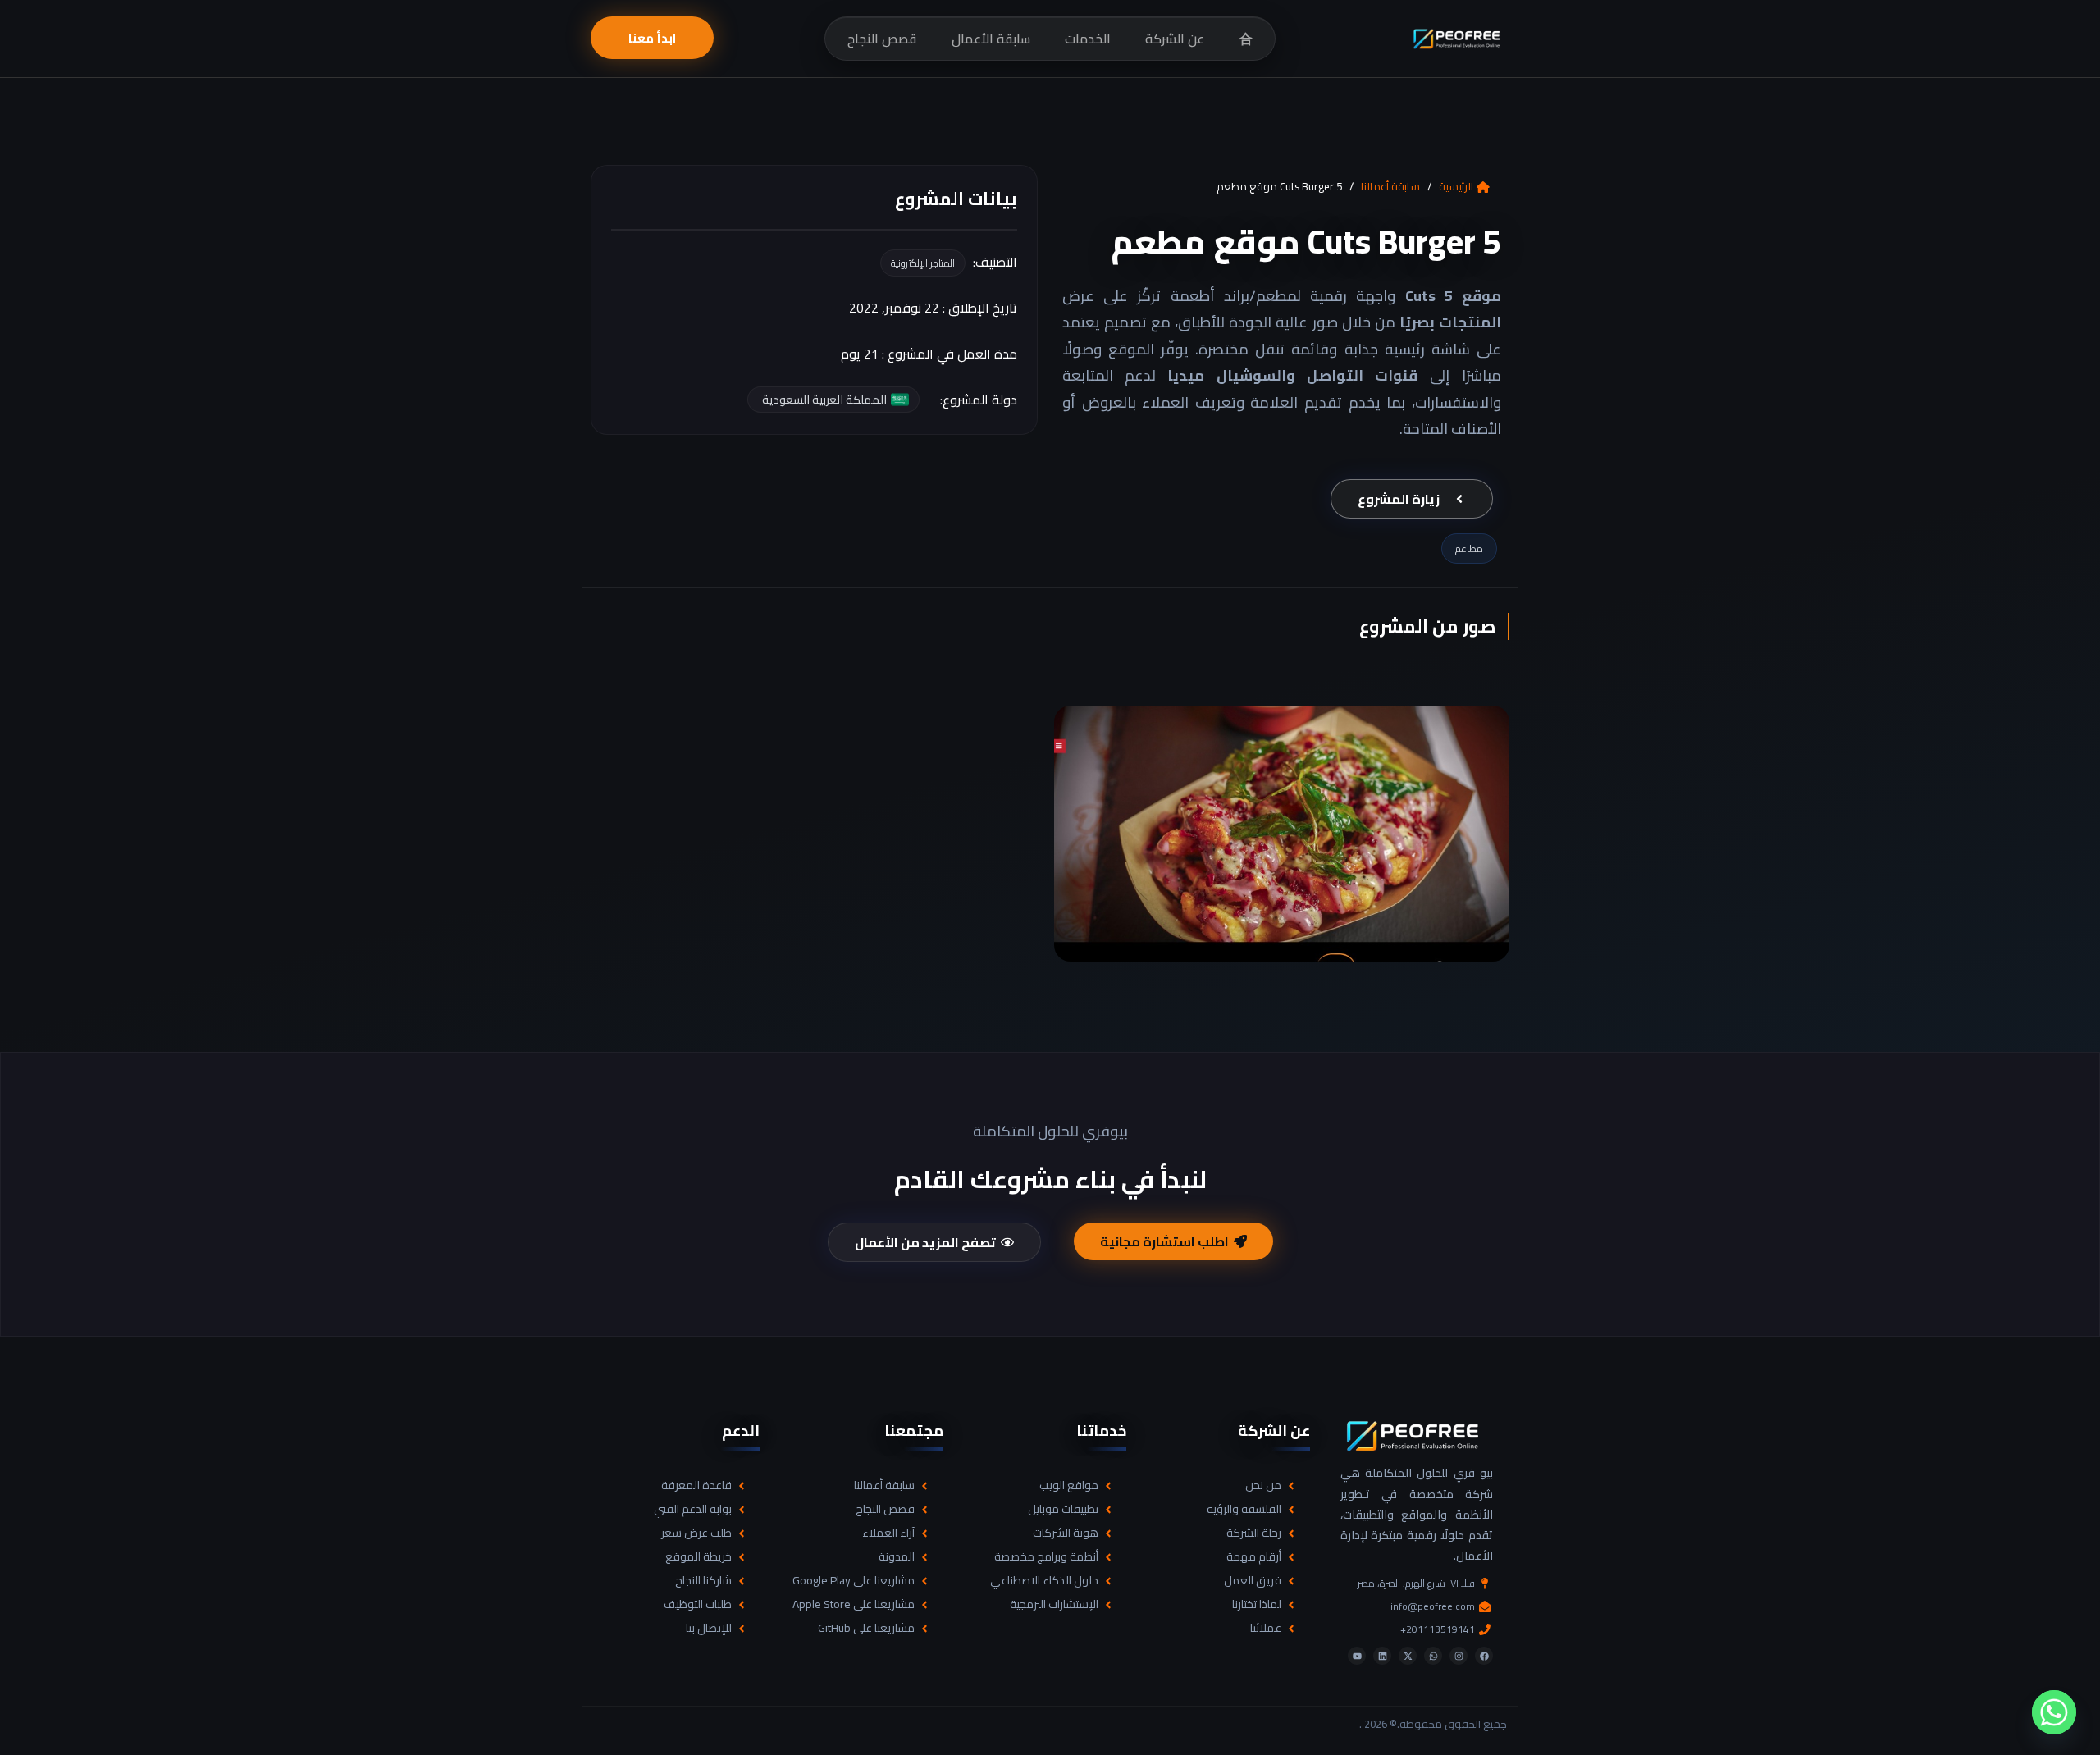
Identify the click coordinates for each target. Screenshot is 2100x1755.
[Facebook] (1484, 1656)
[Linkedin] (1382, 1656)
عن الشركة (1175, 39)
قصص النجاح (882, 39)
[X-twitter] (1408, 1656)
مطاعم (1469, 548)
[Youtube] (1357, 1656)
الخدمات (1088, 39)
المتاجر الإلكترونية (923, 263)
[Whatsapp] (1433, 1656)
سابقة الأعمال (991, 39)
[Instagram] (1459, 1656)
